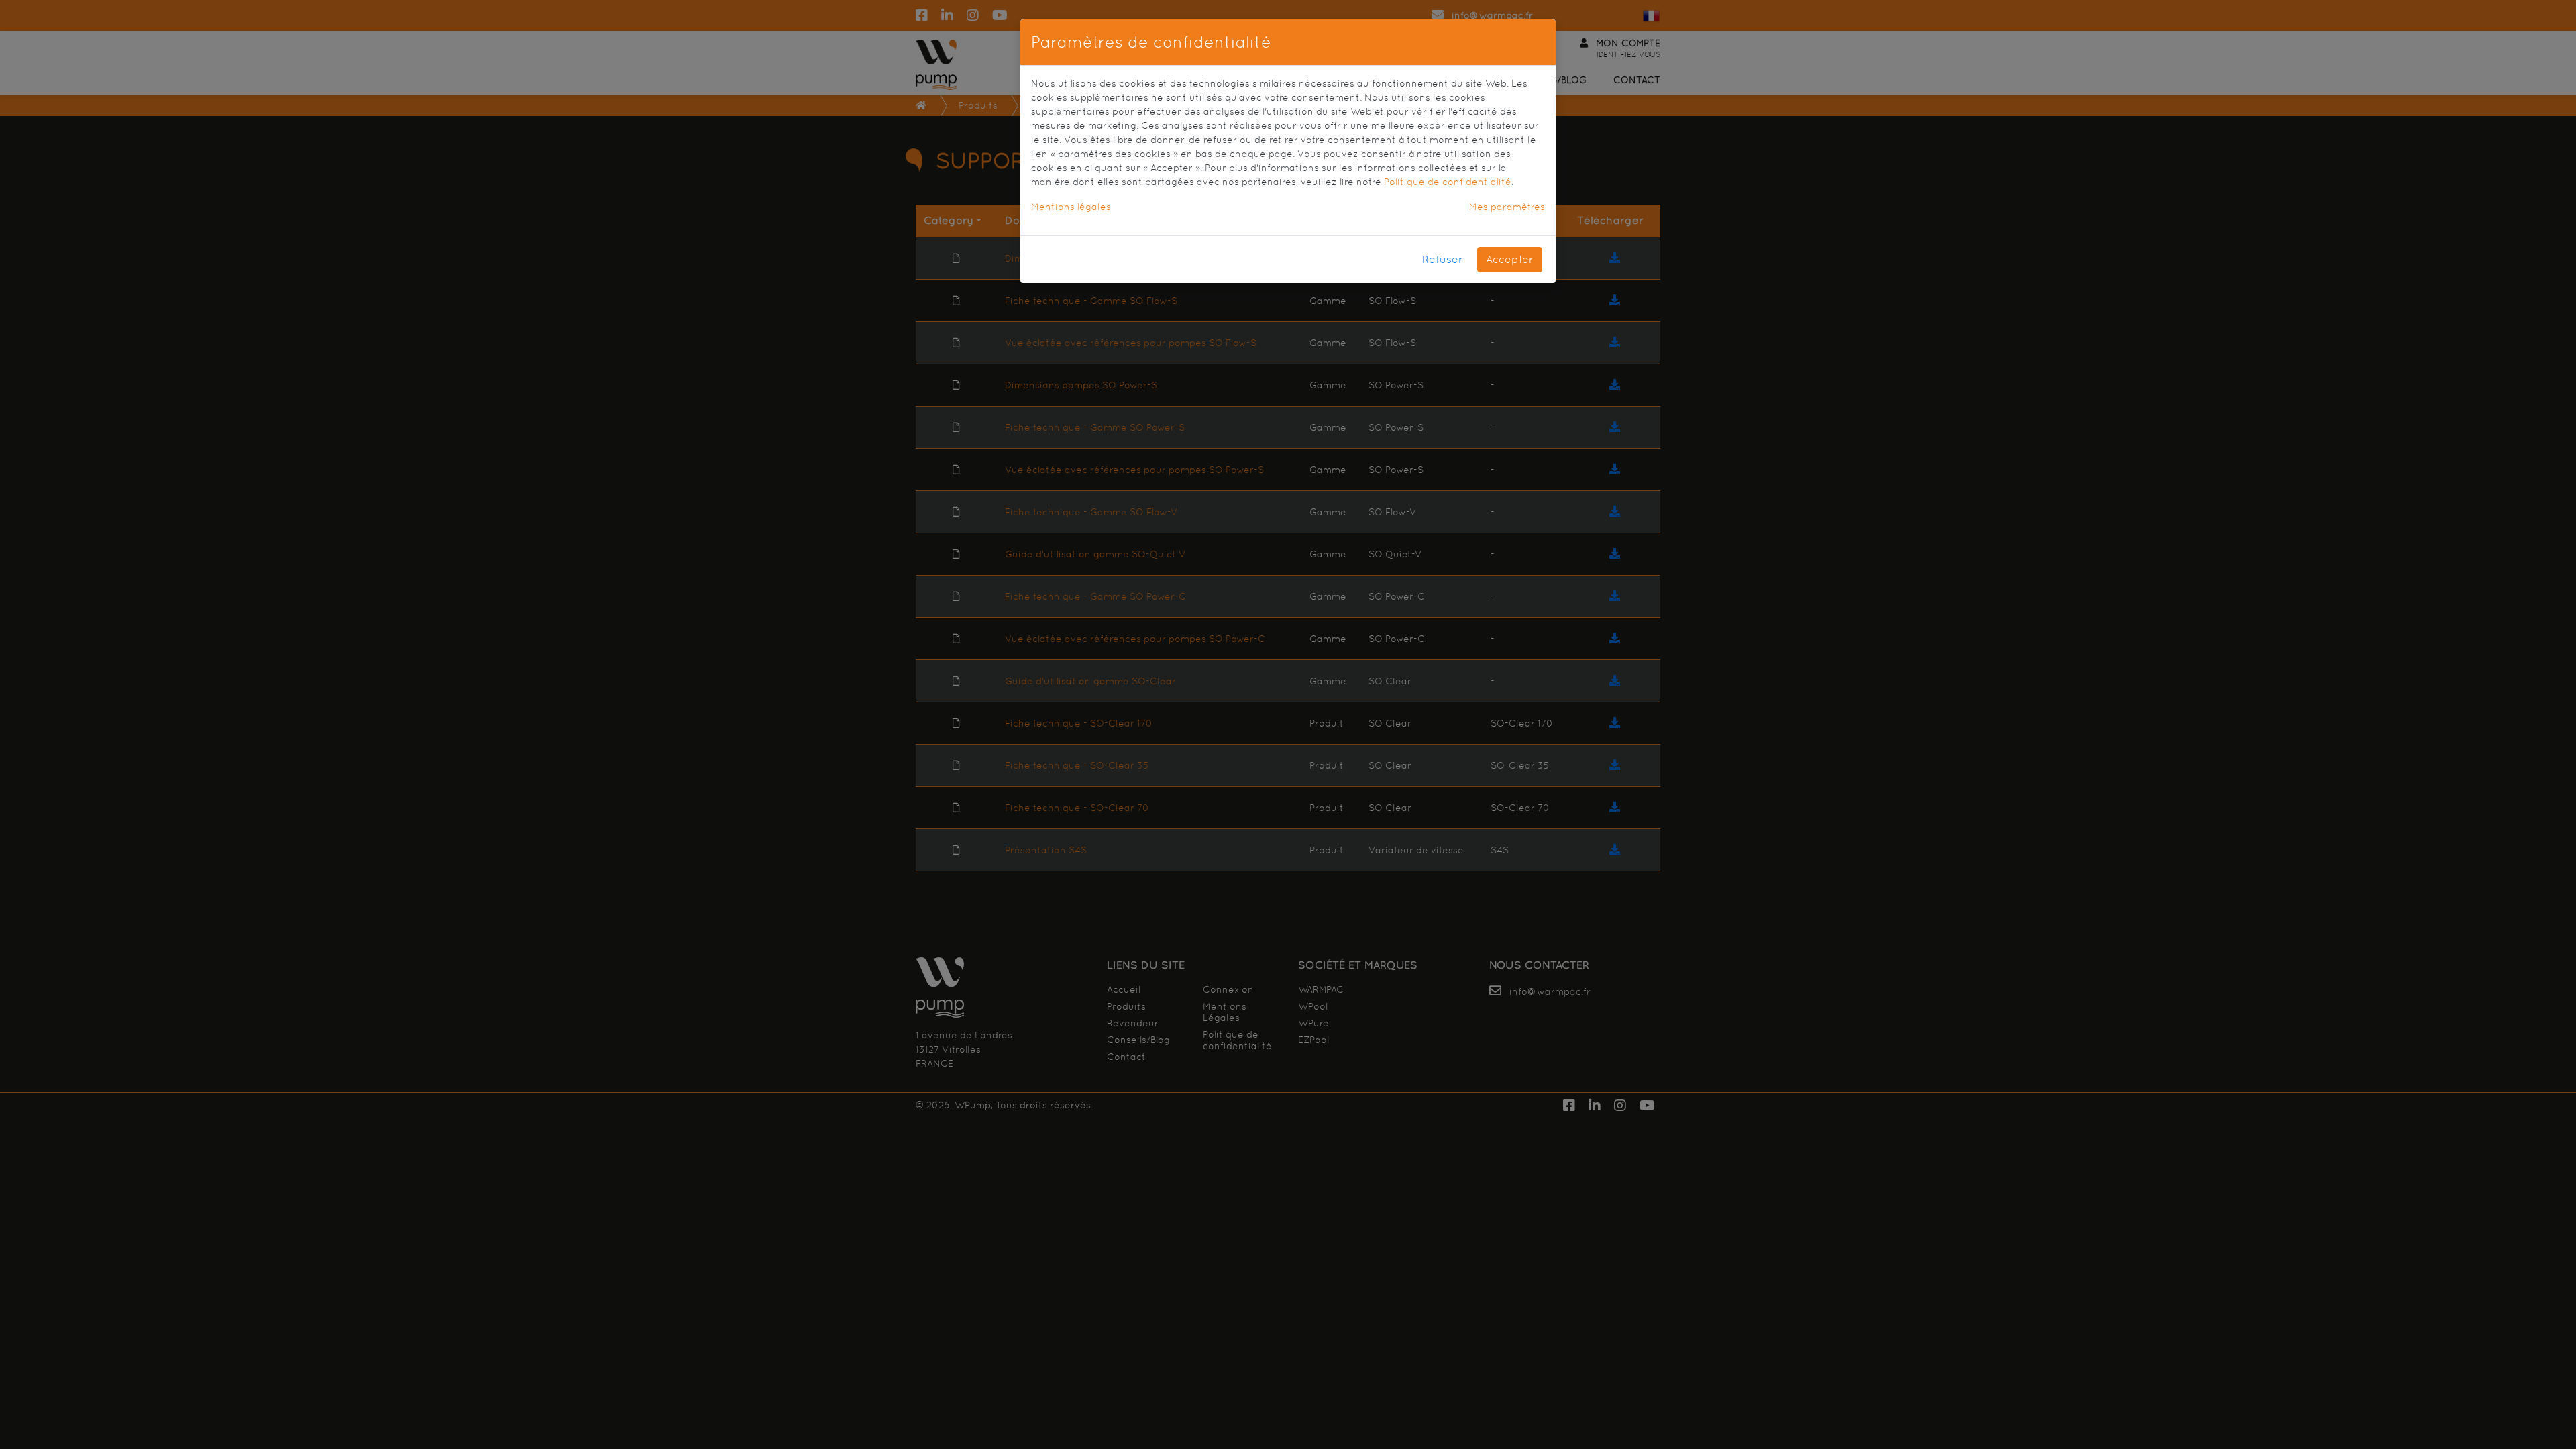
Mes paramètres (1507, 207)
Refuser (1443, 259)
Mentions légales (1071, 207)
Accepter (1510, 259)
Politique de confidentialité (1448, 182)
